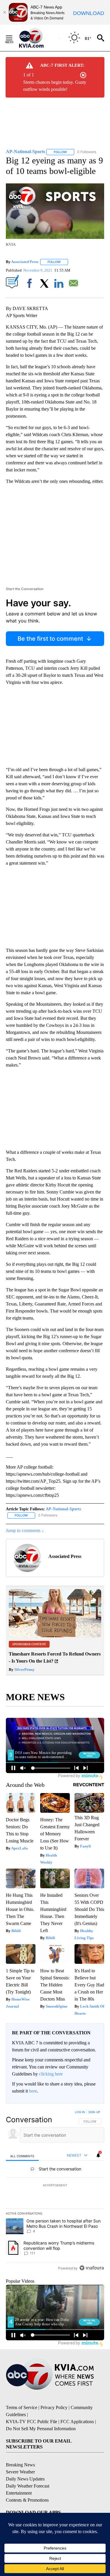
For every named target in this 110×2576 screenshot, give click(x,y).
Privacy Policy (54, 2407)
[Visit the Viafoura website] (92, 2268)
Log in (80, 2112)
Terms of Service (22, 2407)
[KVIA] (38, 38)
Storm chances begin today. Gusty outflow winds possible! (55, 86)
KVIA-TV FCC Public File (32, 2422)
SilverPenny (24, 1669)
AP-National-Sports (63, 1509)
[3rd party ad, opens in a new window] (55, 1636)
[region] (55, 2191)
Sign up (94, 2112)
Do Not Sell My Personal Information (41, 2429)
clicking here (51, 2074)
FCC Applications (77, 2422)
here (33, 2091)
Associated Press (25, 262)
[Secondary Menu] (13, 38)
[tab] (22, 2156)
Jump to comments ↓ (25, 1530)
